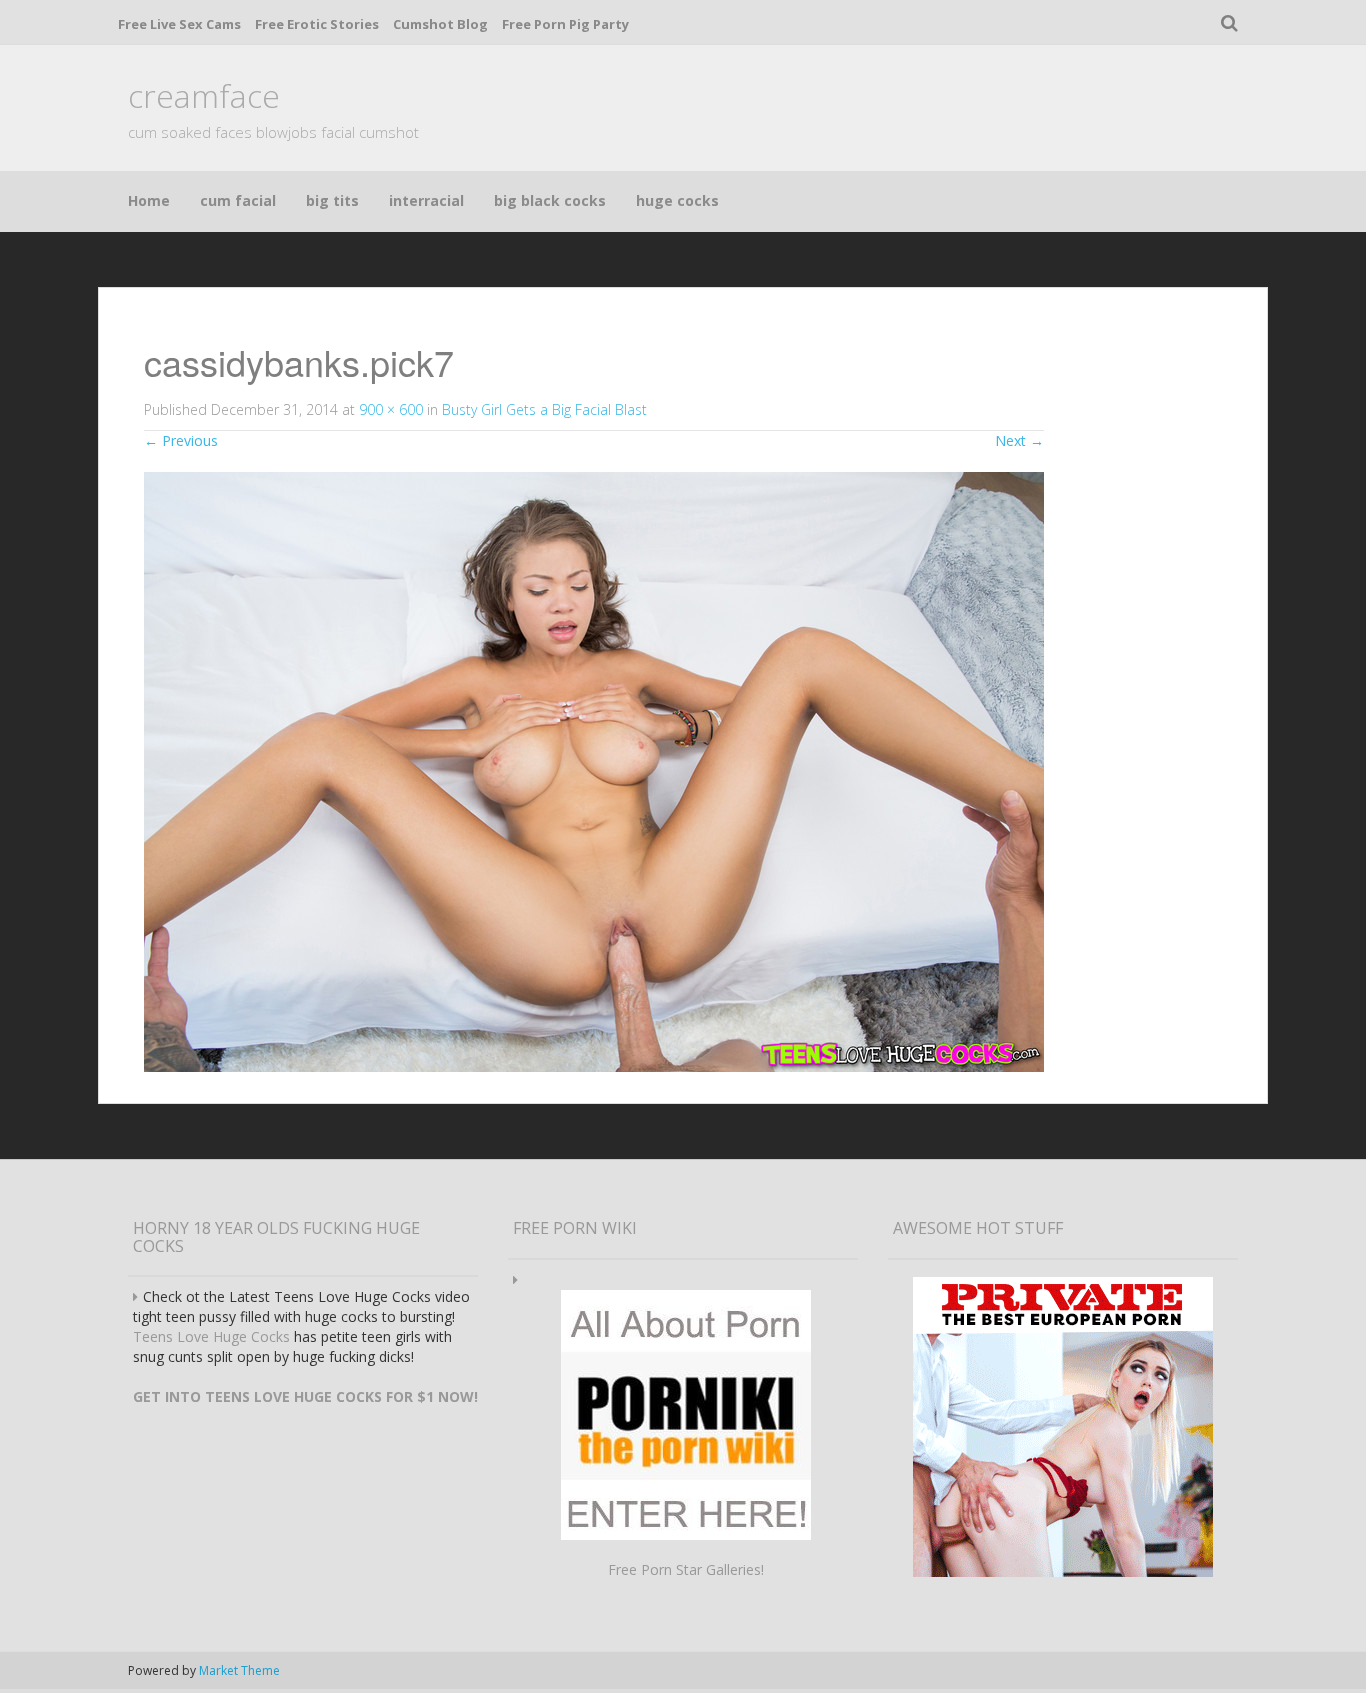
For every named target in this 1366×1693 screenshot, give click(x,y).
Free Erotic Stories (317, 24)
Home (149, 200)
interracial (426, 200)
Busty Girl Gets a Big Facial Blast (544, 409)
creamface (204, 95)
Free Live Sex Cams (179, 24)
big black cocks (550, 200)
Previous (181, 440)
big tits (332, 200)
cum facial (238, 200)
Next (1019, 440)
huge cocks (677, 200)
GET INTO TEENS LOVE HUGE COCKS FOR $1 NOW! (305, 1396)
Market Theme (239, 1670)
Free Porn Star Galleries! (686, 1569)
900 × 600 (391, 409)
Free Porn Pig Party (565, 24)
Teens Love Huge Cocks (211, 1336)
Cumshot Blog (440, 24)
